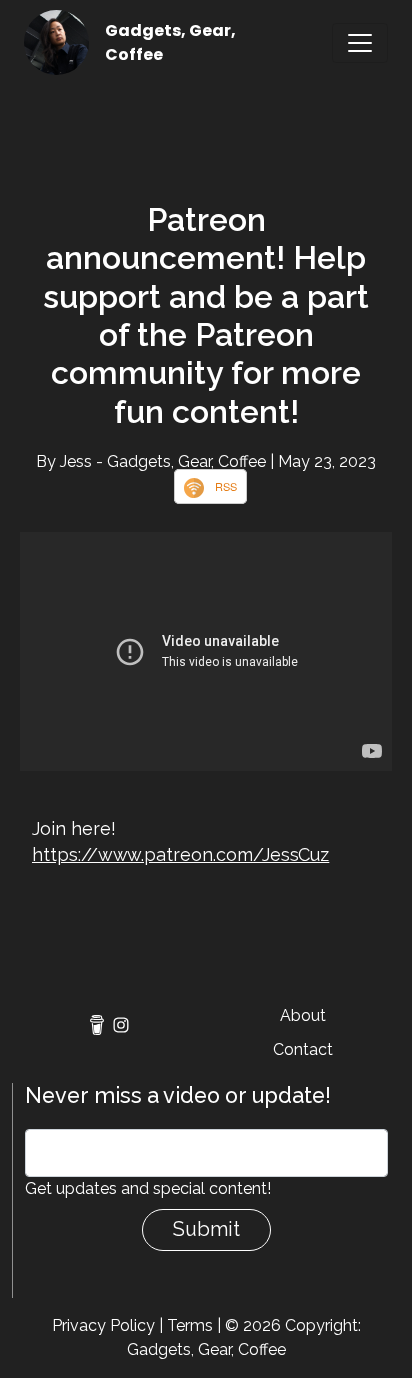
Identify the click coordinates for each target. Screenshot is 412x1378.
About (303, 1015)
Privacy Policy (103, 1325)
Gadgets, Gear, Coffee (206, 1349)
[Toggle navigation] (360, 43)
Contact (303, 1049)
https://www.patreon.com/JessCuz (180, 854)
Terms (190, 1325)
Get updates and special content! (148, 1188)
